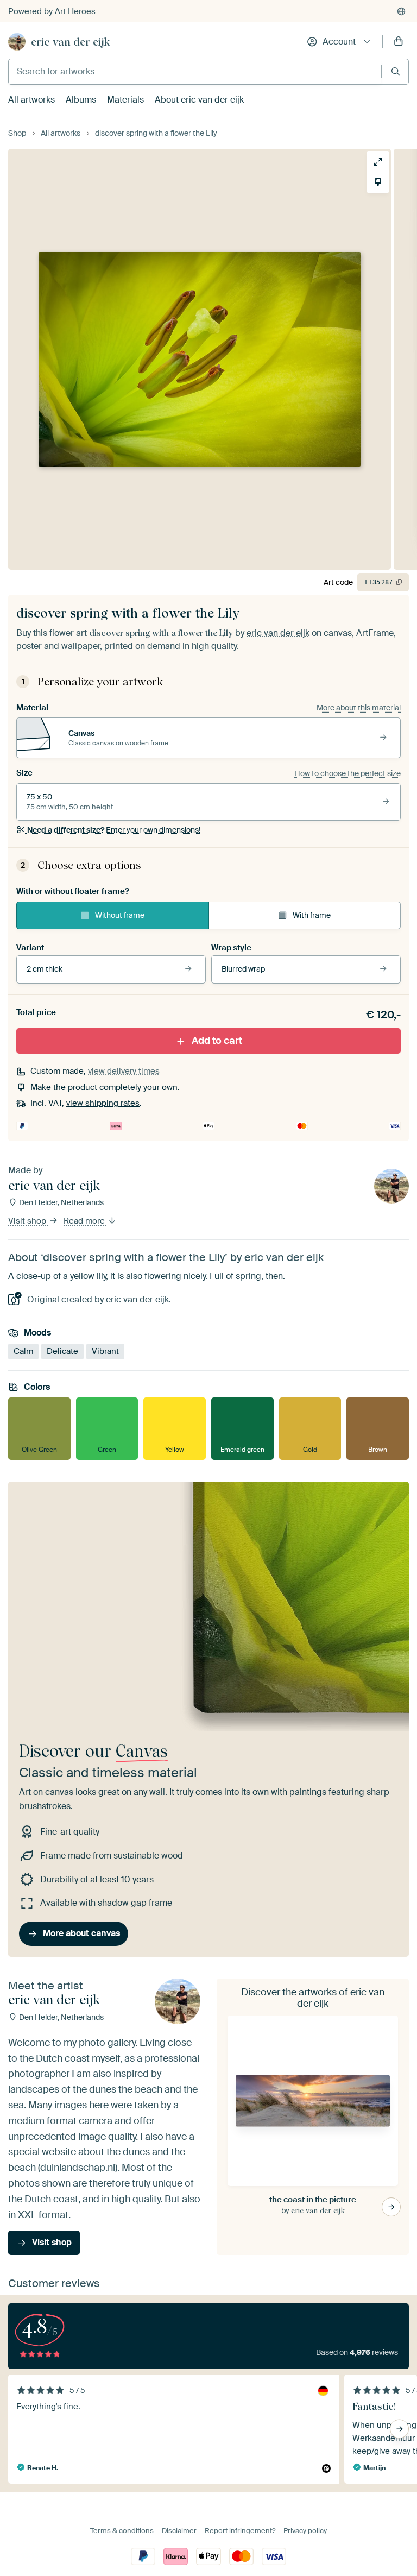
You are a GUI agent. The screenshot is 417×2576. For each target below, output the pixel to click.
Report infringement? (240, 2531)
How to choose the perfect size (347, 773)
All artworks (31, 100)
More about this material (359, 708)
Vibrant (105, 1351)
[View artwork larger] (378, 162)
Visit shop (28, 1221)
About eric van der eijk (199, 100)
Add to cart (217, 1041)
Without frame (120, 915)
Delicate (62, 1351)
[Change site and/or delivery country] (401, 11)
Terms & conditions (122, 2531)
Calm (23, 1351)
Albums (81, 100)
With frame (312, 915)
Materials (125, 100)
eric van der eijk (70, 42)
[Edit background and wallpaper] (378, 182)
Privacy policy (305, 2531)
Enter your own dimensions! (114, 830)
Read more (85, 1221)
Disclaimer (179, 2531)
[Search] (396, 71)
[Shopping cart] (399, 42)
